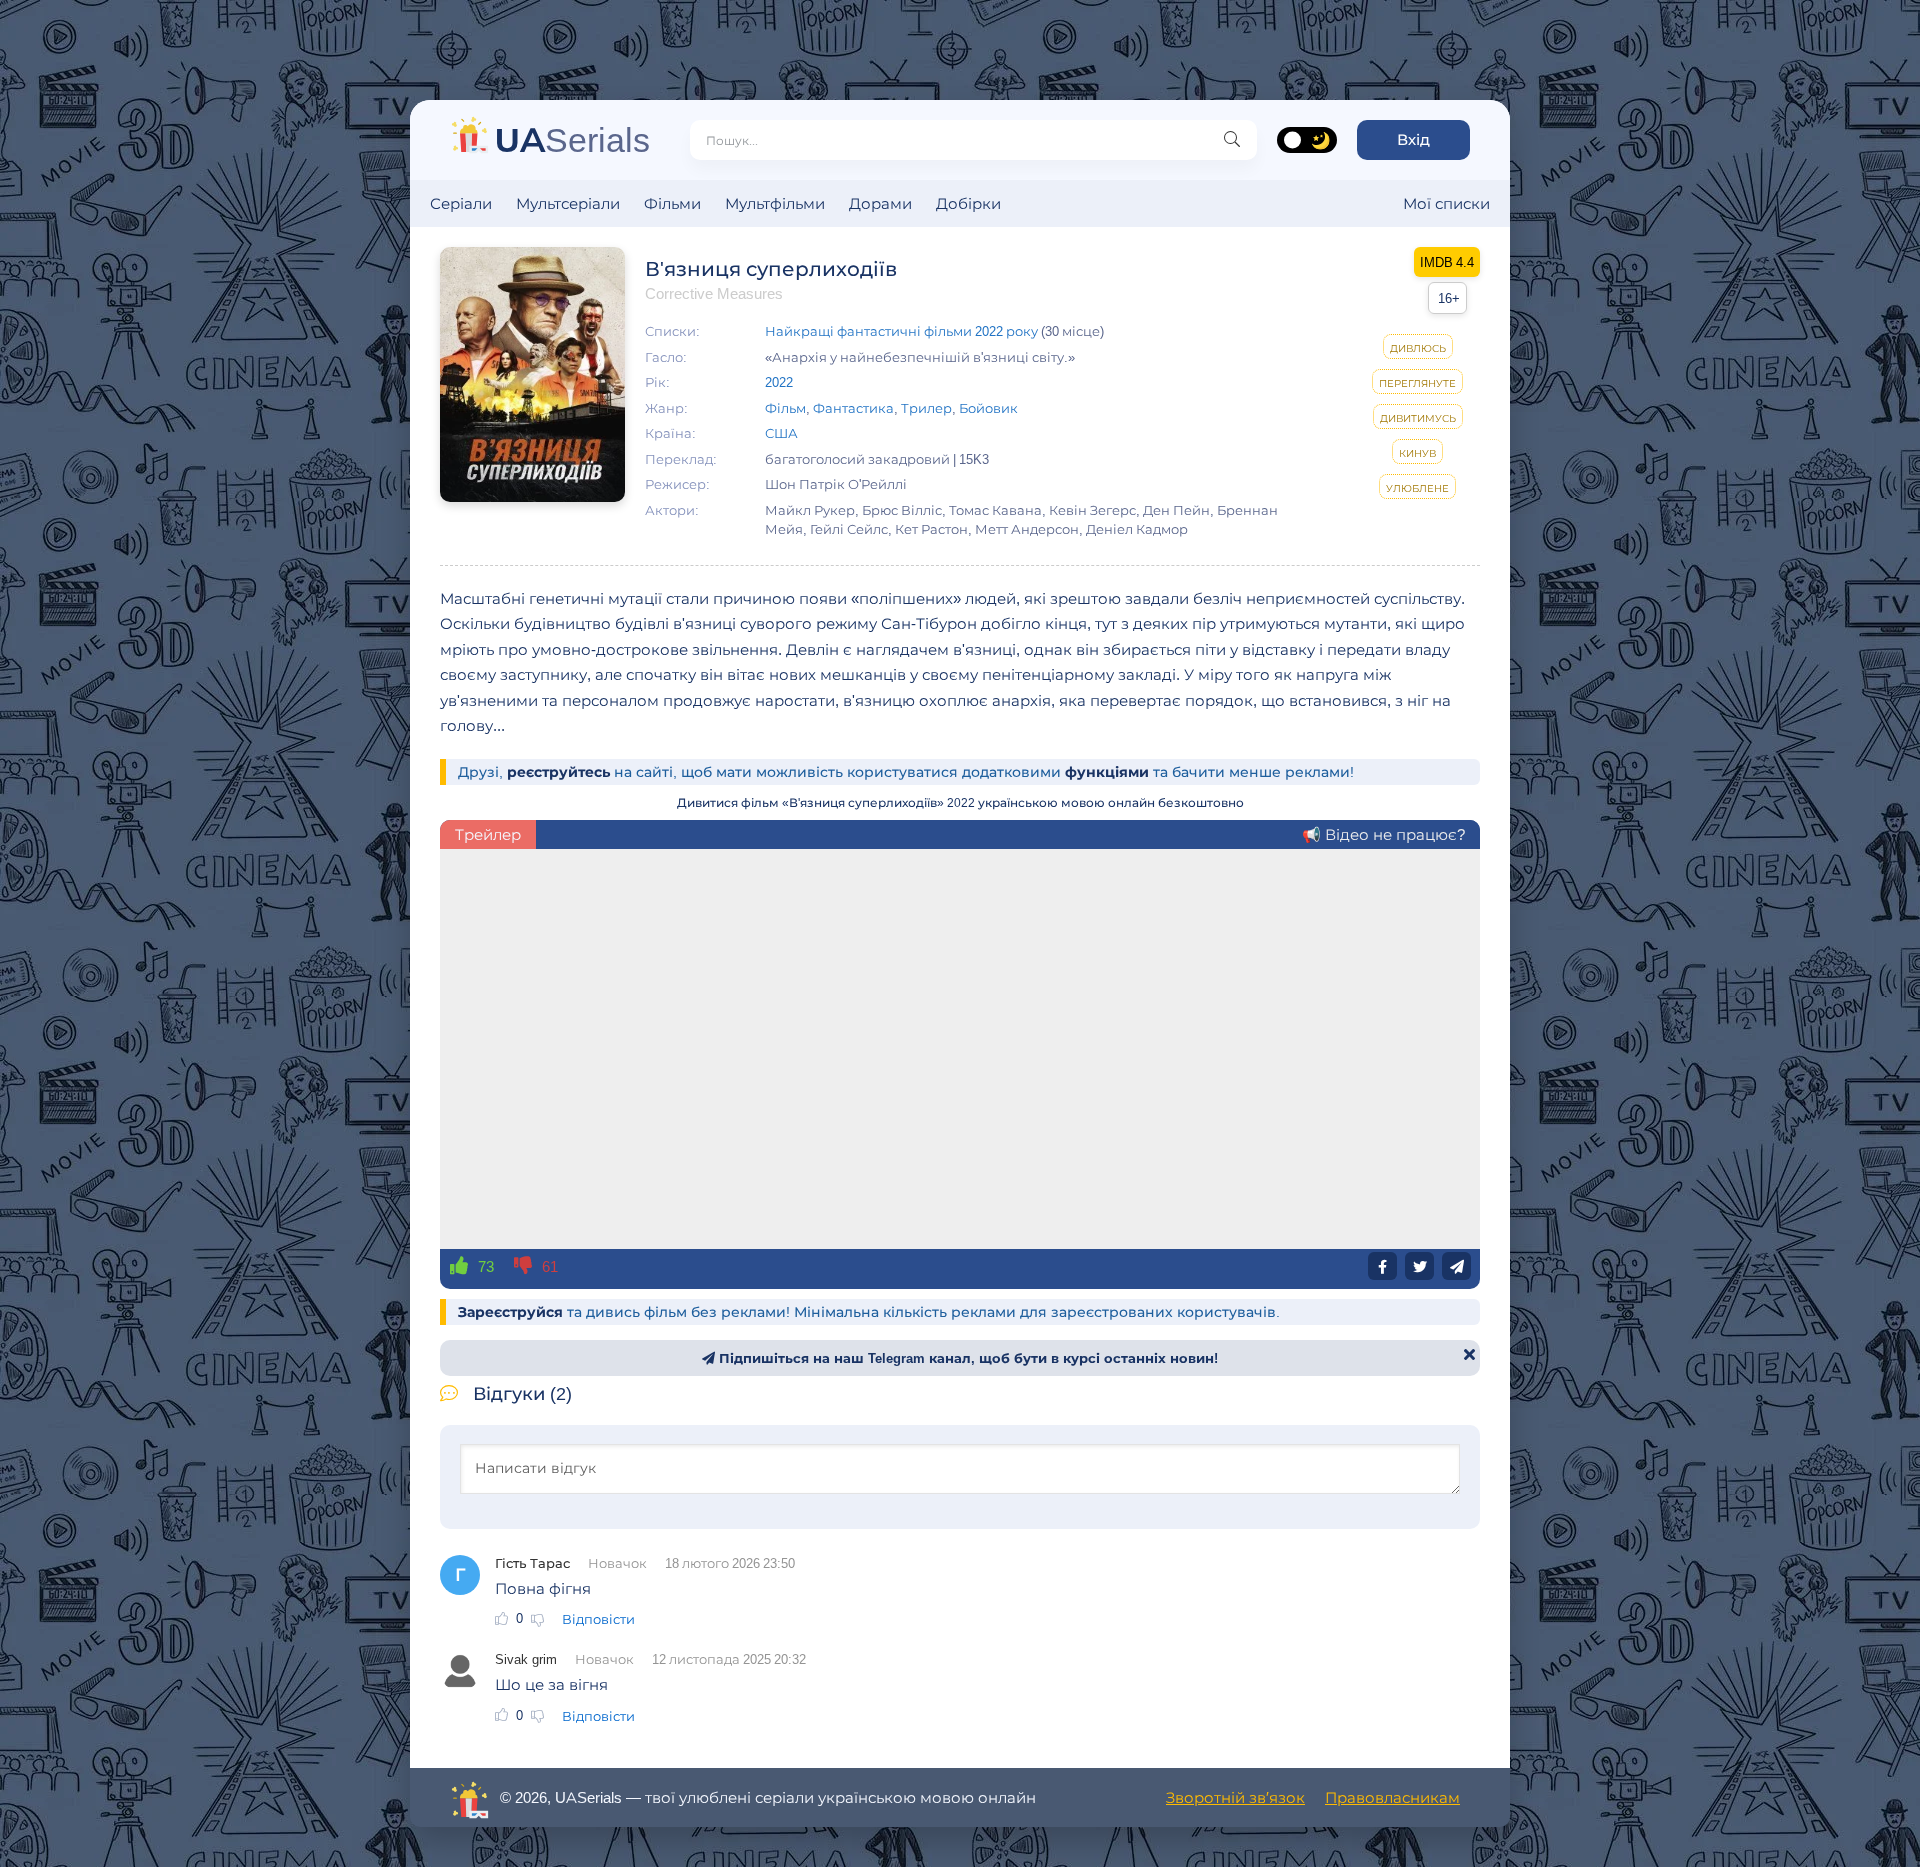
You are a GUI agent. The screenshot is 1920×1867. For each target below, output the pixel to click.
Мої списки (1446, 203)
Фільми (672, 203)
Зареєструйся (510, 1312)
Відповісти (598, 1619)
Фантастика (853, 408)
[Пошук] (1232, 140)
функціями (1107, 772)
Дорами (880, 203)
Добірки (968, 203)
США (781, 433)
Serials (572, 139)
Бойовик (988, 408)
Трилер (926, 408)
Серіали (461, 203)
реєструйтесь (558, 772)
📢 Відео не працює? (1383, 834)
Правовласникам (1392, 1797)
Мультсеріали (568, 203)
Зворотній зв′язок (1235, 1797)
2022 (779, 382)
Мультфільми (775, 203)
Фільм (785, 408)
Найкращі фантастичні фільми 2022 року (901, 331)
